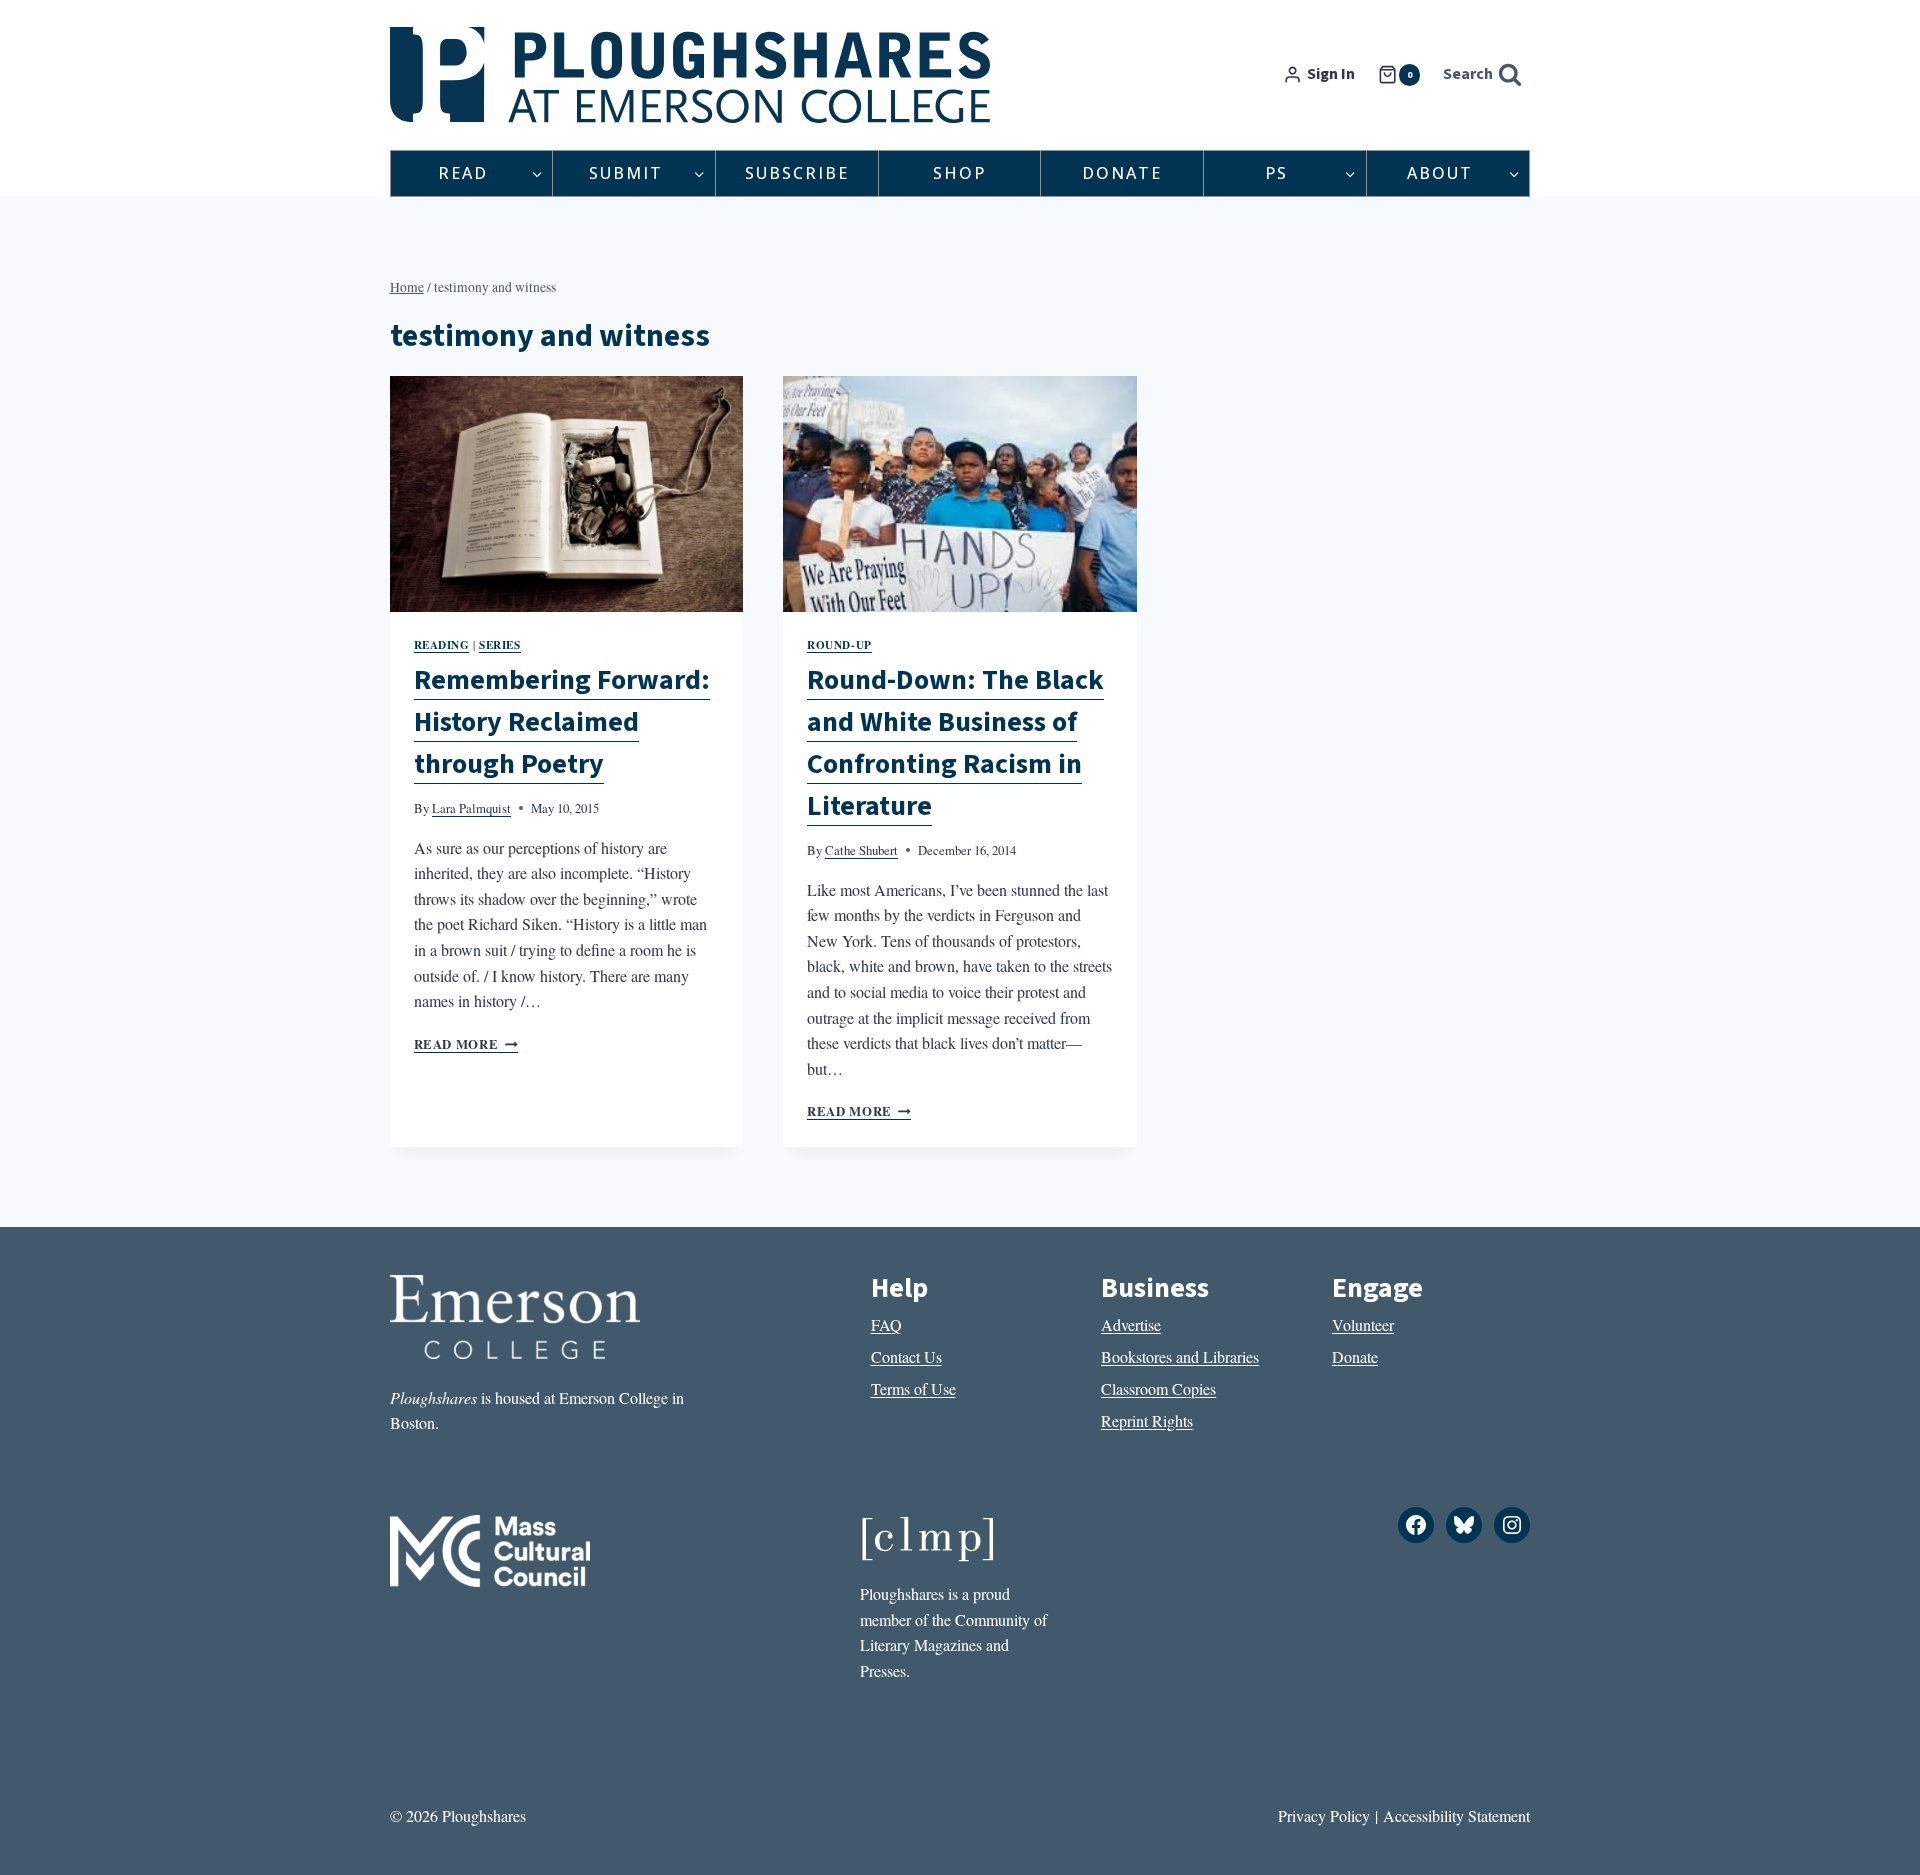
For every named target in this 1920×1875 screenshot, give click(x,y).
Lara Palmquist (471, 808)
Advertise (1131, 1324)
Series (499, 644)
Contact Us (906, 1356)
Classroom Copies (1158, 1388)
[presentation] (567, 494)
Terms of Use (913, 1388)
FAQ (886, 1324)
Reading (442, 644)
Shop (959, 173)
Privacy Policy (1324, 1815)
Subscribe (797, 173)
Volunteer (1363, 1324)
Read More (466, 1044)
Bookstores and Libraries (1180, 1356)
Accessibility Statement (1456, 1815)
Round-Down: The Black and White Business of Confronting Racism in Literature (955, 743)
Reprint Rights (1147, 1420)
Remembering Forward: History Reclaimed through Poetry (562, 722)
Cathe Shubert (861, 850)
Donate (1122, 173)
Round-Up (839, 644)
